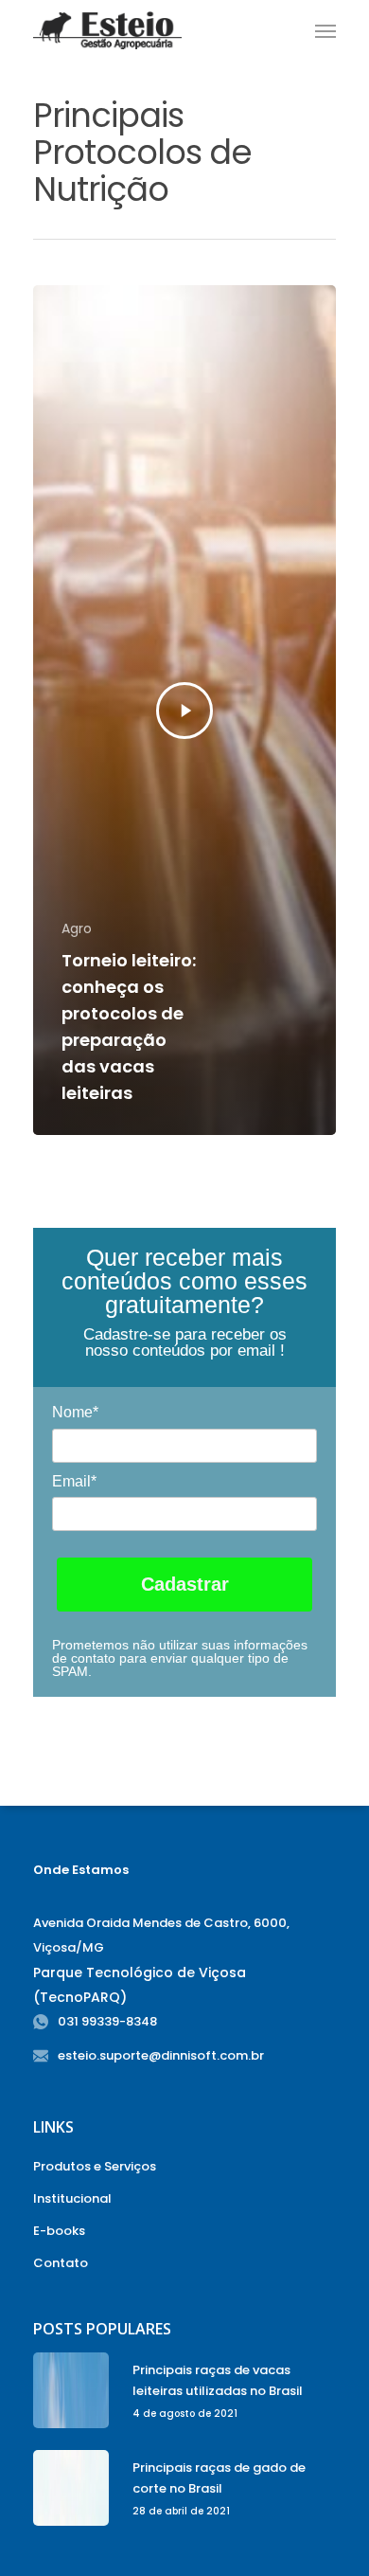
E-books (59, 2231)
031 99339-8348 (107, 2021)
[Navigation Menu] (325, 30)
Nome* (75, 1412)
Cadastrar (185, 1584)
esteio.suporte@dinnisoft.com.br (161, 2055)
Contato (61, 2263)
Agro (77, 929)
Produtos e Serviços (95, 2166)
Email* (74, 1481)
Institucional (72, 2198)
